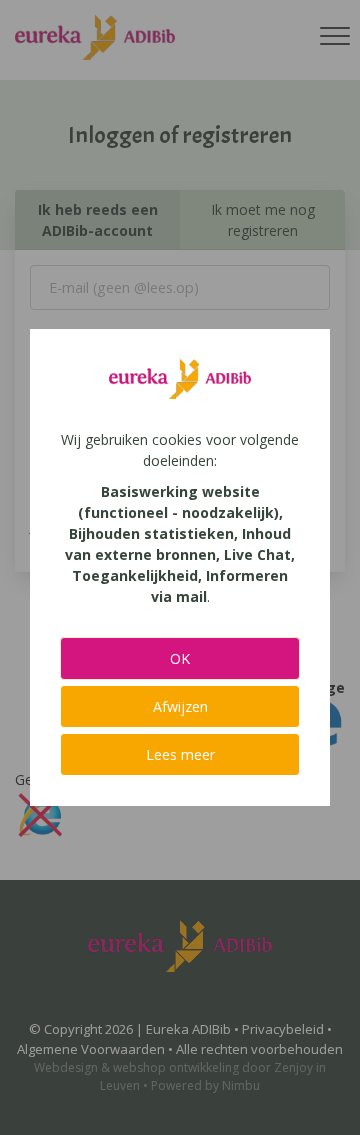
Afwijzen (180, 706)
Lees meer (180, 754)
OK (180, 658)
